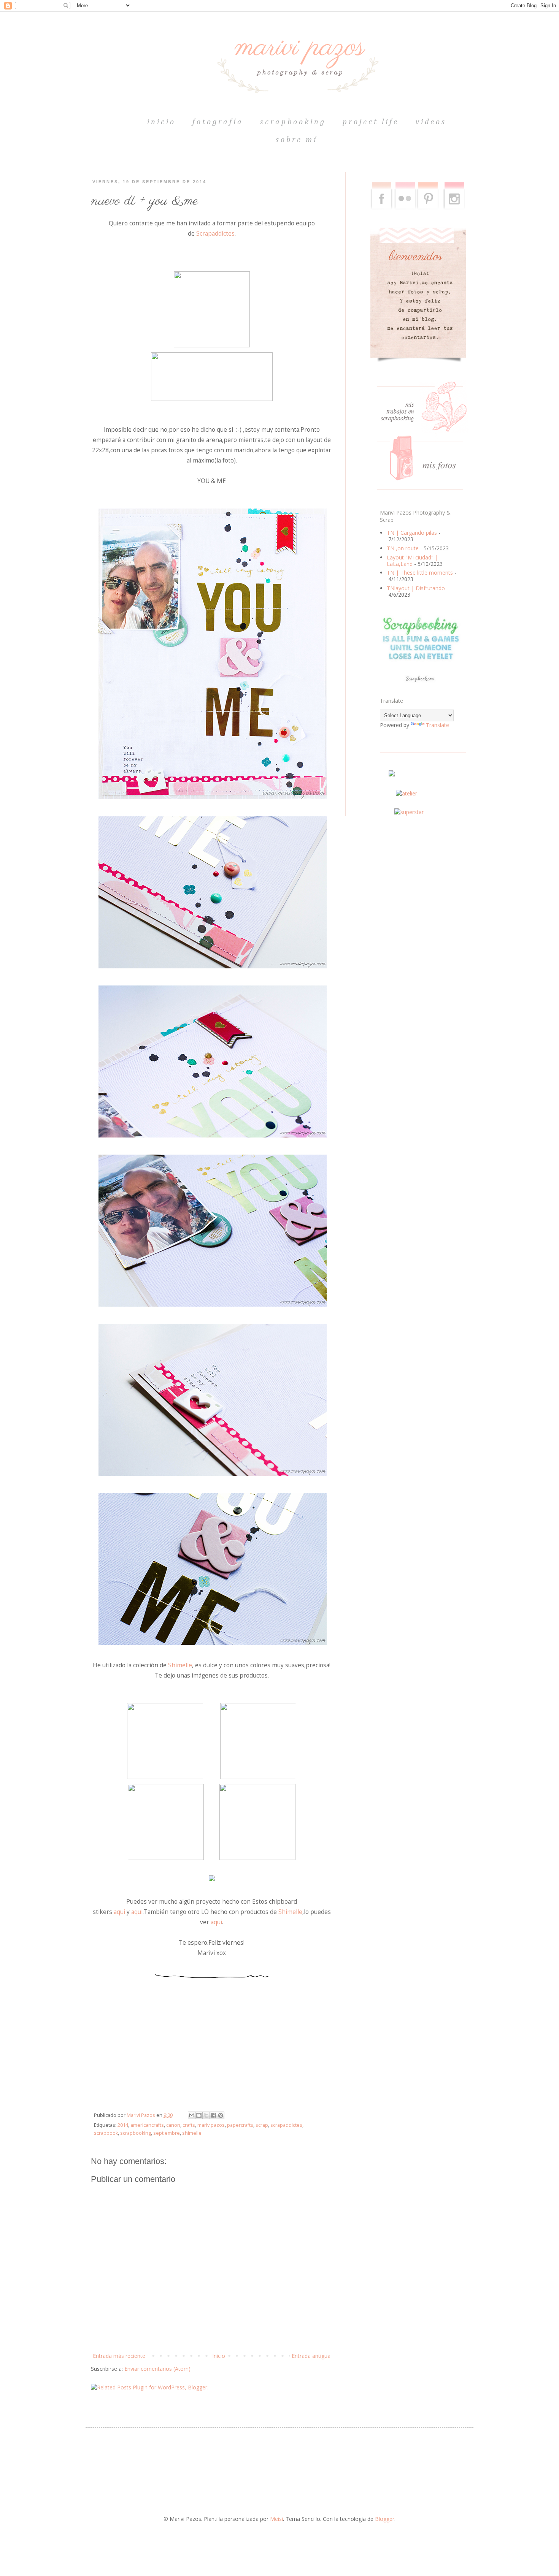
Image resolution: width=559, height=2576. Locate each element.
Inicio (219, 2356)
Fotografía (218, 122)
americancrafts (147, 2125)
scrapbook (106, 2133)
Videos (431, 122)
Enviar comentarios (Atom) (157, 2369)
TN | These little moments (420, 573)
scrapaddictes (286, 2125)
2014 (123, 2125)
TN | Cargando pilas (412, 533)
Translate (438, 725)
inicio (161, 122)
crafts (189, 2125)
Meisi (276, 2519)
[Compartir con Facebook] (213, 2115)
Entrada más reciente (119, 2356)
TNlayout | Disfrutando (416, 588)
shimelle (192, 2133)
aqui (119, 1912)
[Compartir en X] (206, 2115)
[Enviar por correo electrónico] (192, 2115)
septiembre (167, 2133)
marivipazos (211, 2125)
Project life (371, 122)
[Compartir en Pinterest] (221, 2115)
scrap (262, 2125)
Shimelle (180, 1665)
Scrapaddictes (215, 234)
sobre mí (297, 140)
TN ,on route (403, 548)
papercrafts (240, 2125)
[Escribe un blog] (199, 2115)
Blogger (385, 2519)
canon (173, 2125)
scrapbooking (293, 122)
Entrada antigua (311, 2356)
